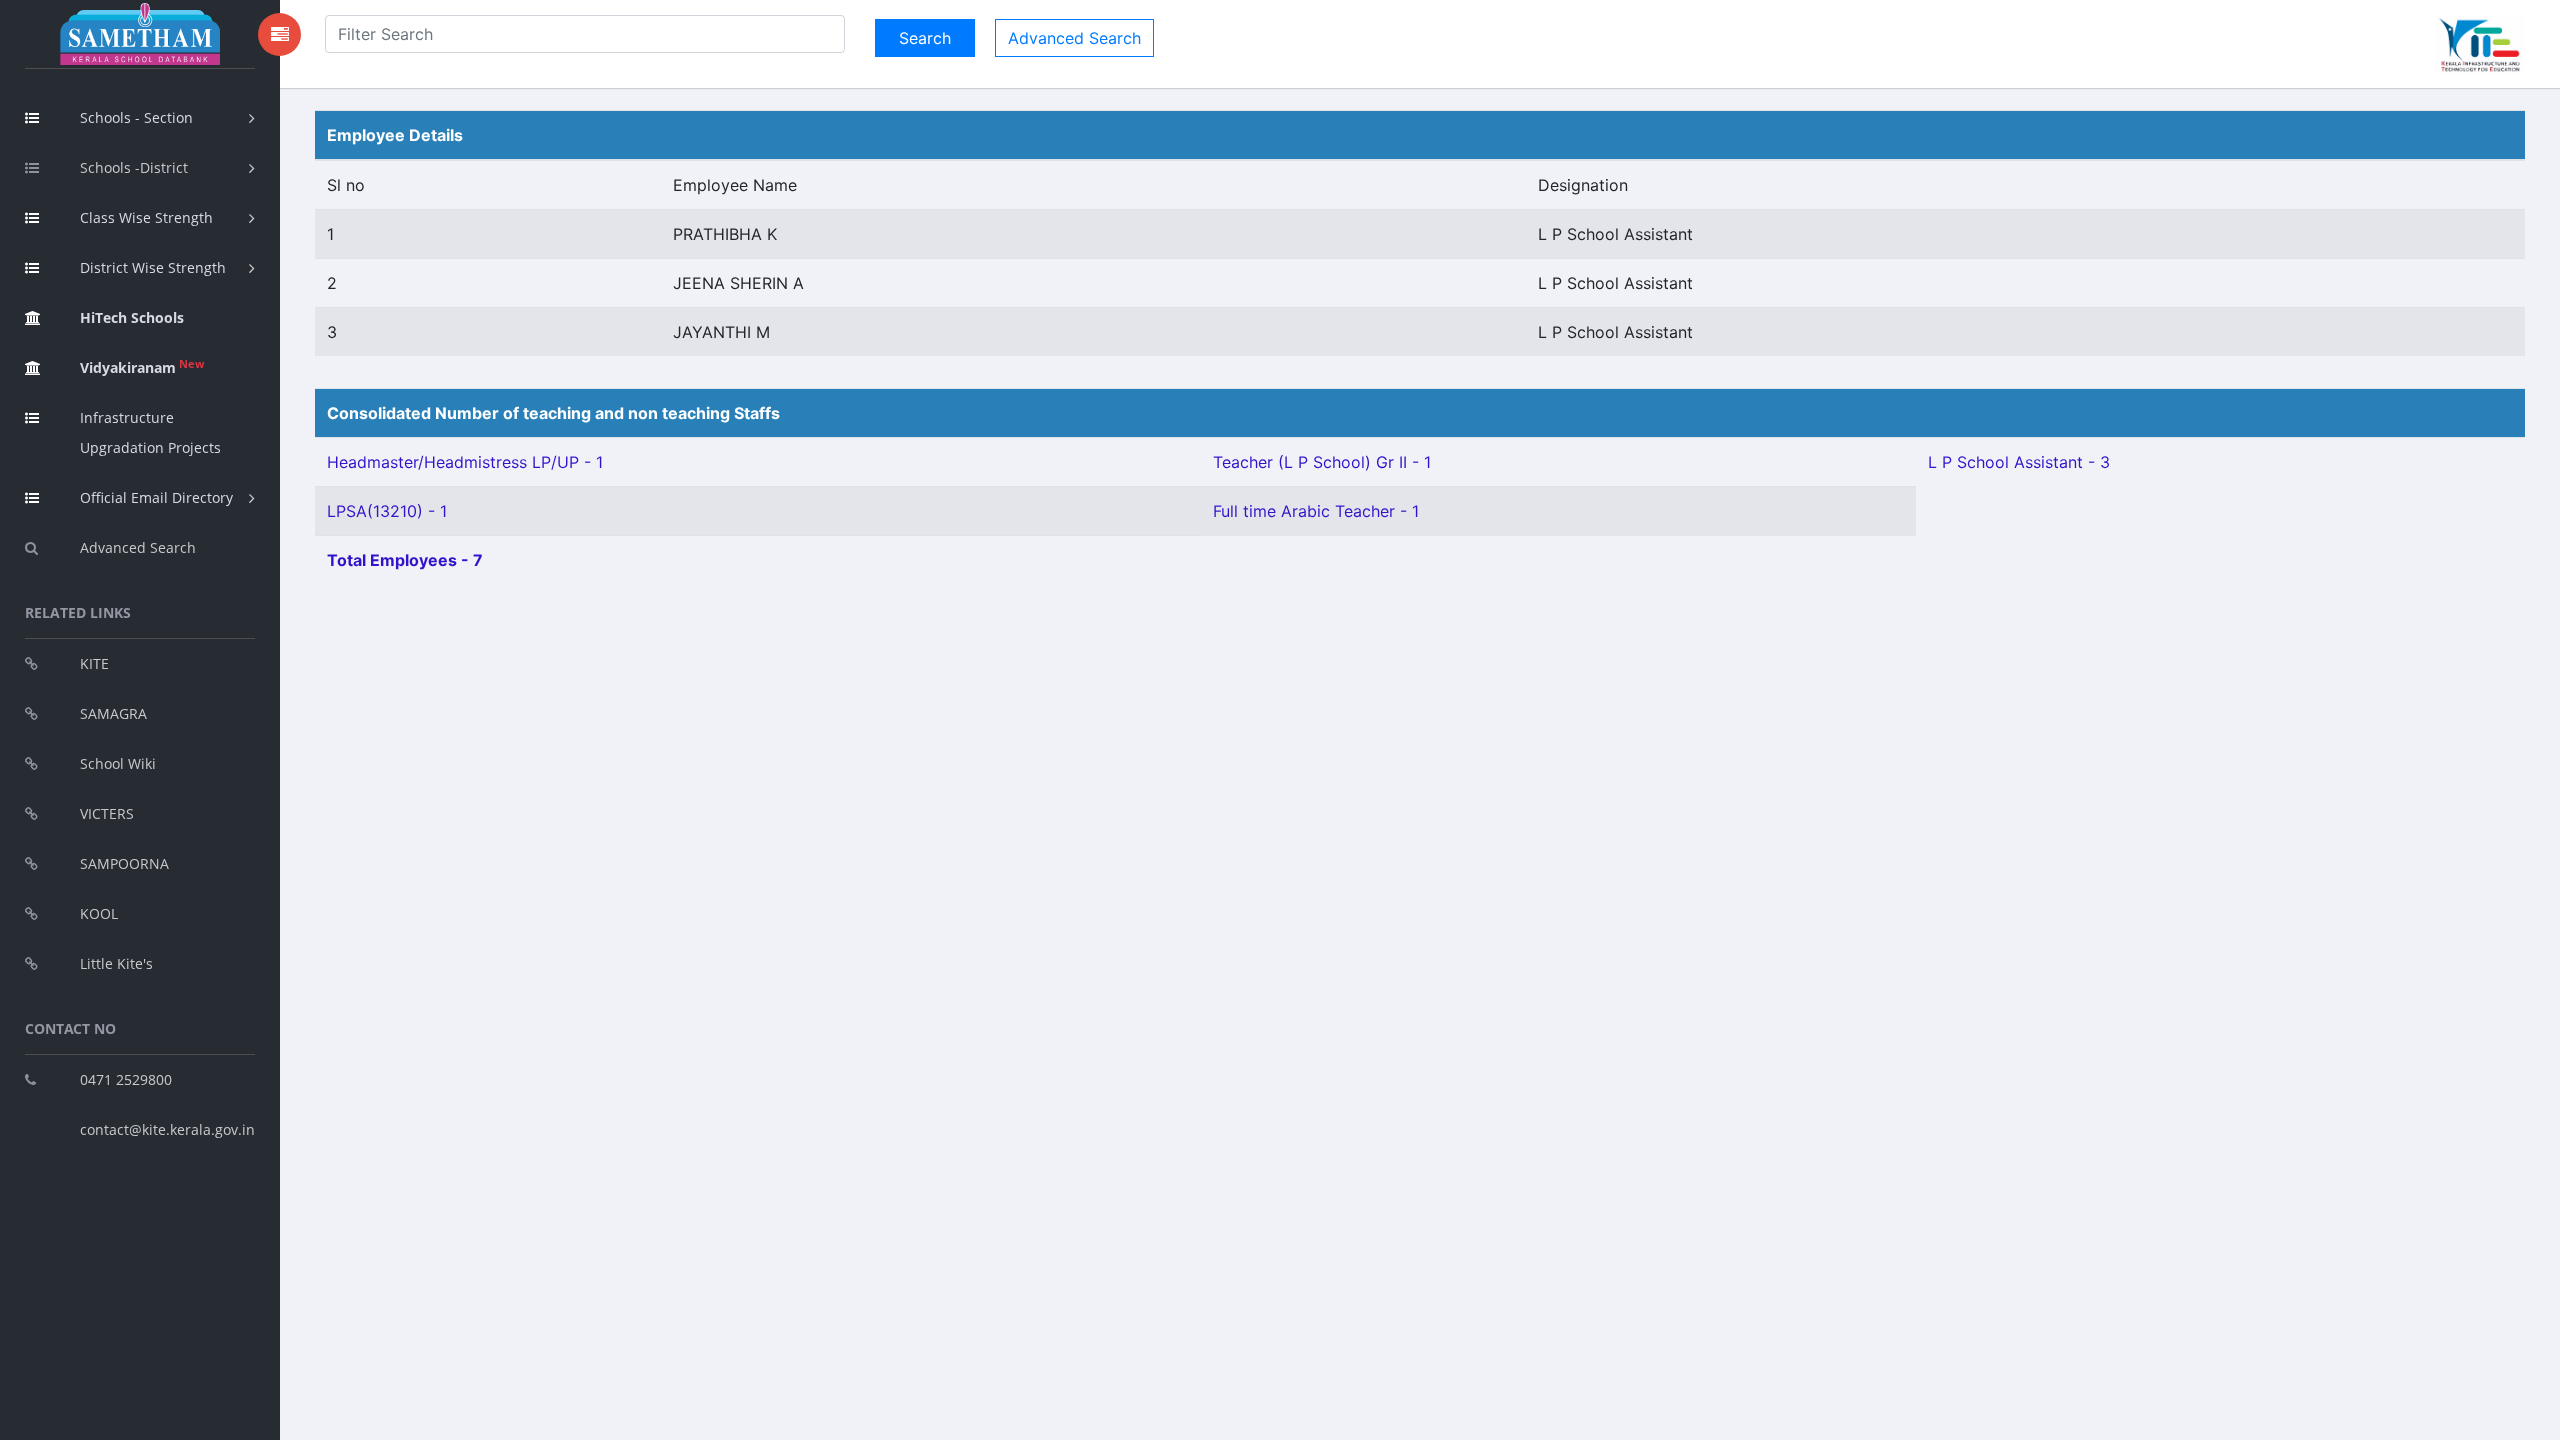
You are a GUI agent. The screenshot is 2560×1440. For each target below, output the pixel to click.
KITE (94, 663)
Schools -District (134, 167)
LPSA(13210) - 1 (387, 511)
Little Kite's (116, 963)
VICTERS (107, 813)
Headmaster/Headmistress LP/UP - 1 (465, 462)
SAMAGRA (113, 713)
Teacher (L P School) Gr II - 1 (1322, 462)
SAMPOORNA (124, 863)
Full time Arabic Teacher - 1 (1316, 511)
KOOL (99, 913)
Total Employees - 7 (405, 560)
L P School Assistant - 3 (2019, 462)
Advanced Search (138, 547)
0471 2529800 (126, 1079)
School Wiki (118, 763)
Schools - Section (136, 117)
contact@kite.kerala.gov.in (167, 1129)
